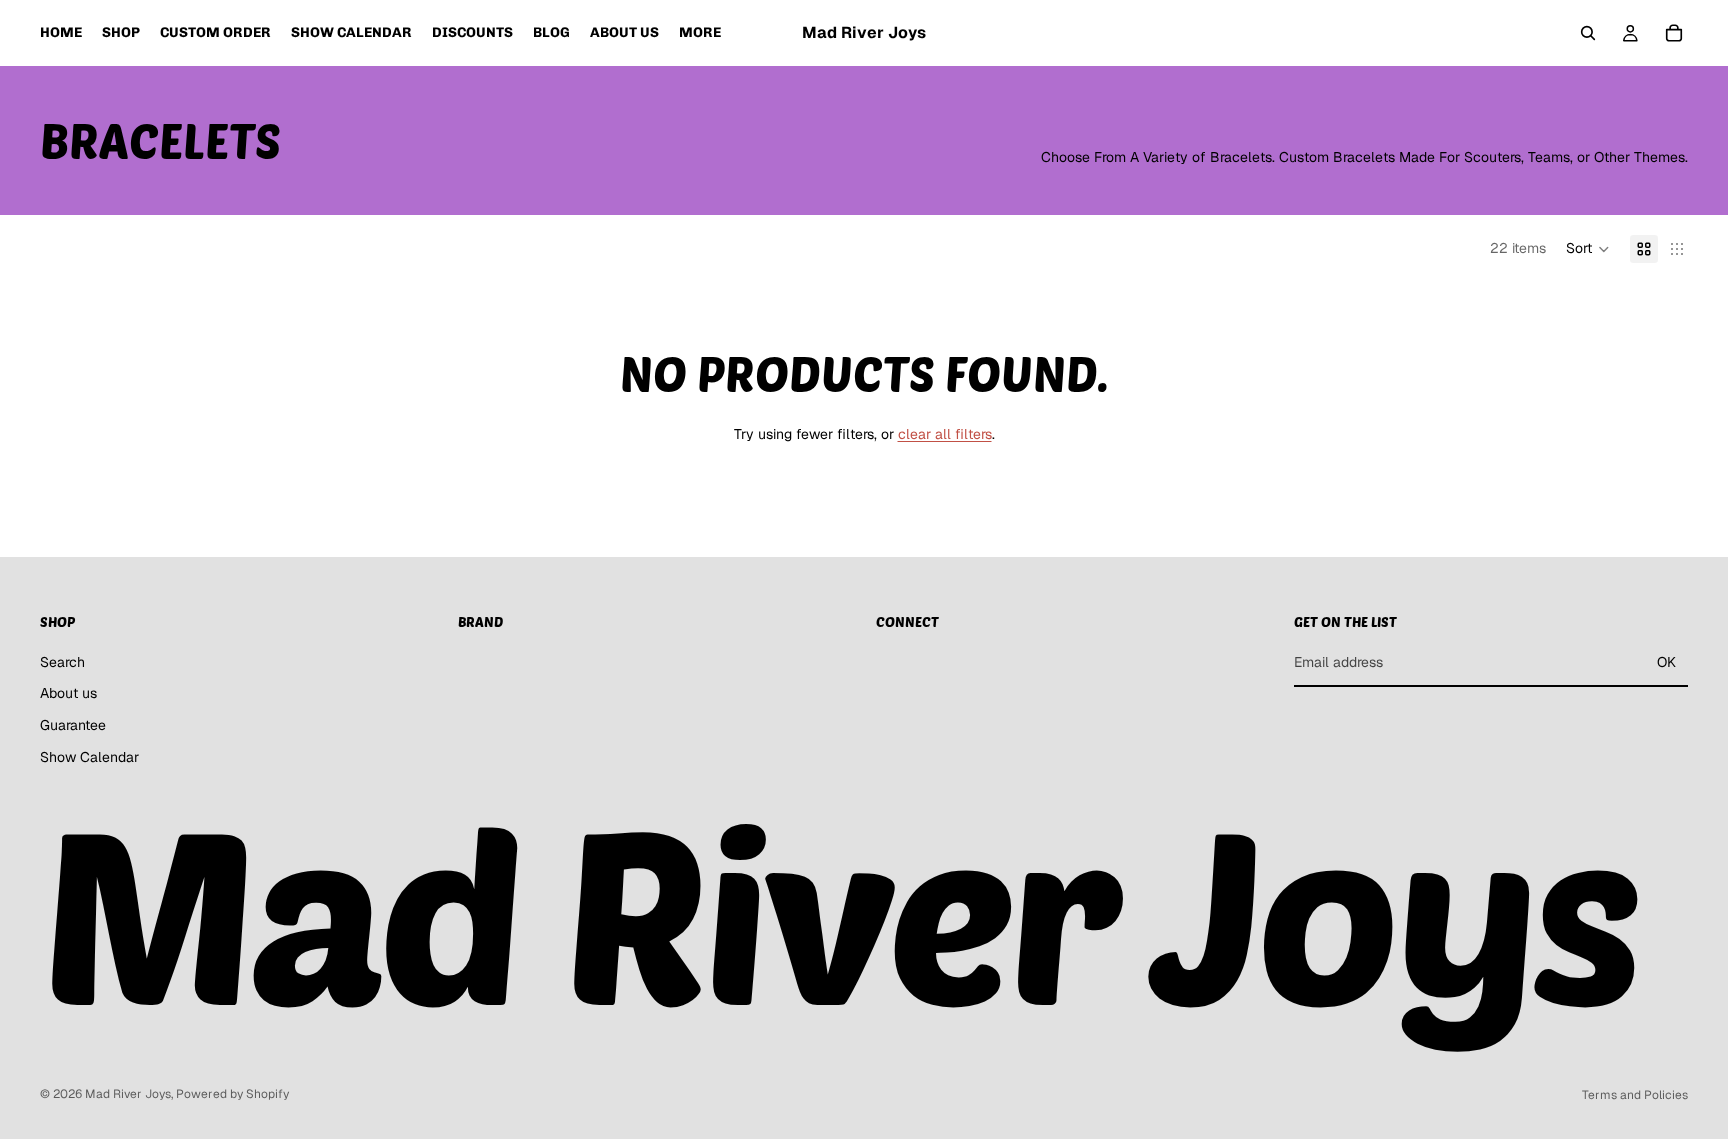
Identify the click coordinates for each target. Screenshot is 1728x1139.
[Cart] (1674, 33)
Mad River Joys (128, 1094)
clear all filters (945, 434)
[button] (1588, 249)
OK (1666, 662)
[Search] (1588, 33)
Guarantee (73, 725)
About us (68, 693)
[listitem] (700, 33)
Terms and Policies (1635, 1095)
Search (62, 662)
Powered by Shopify (232, 1094)
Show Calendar (89, 756)
